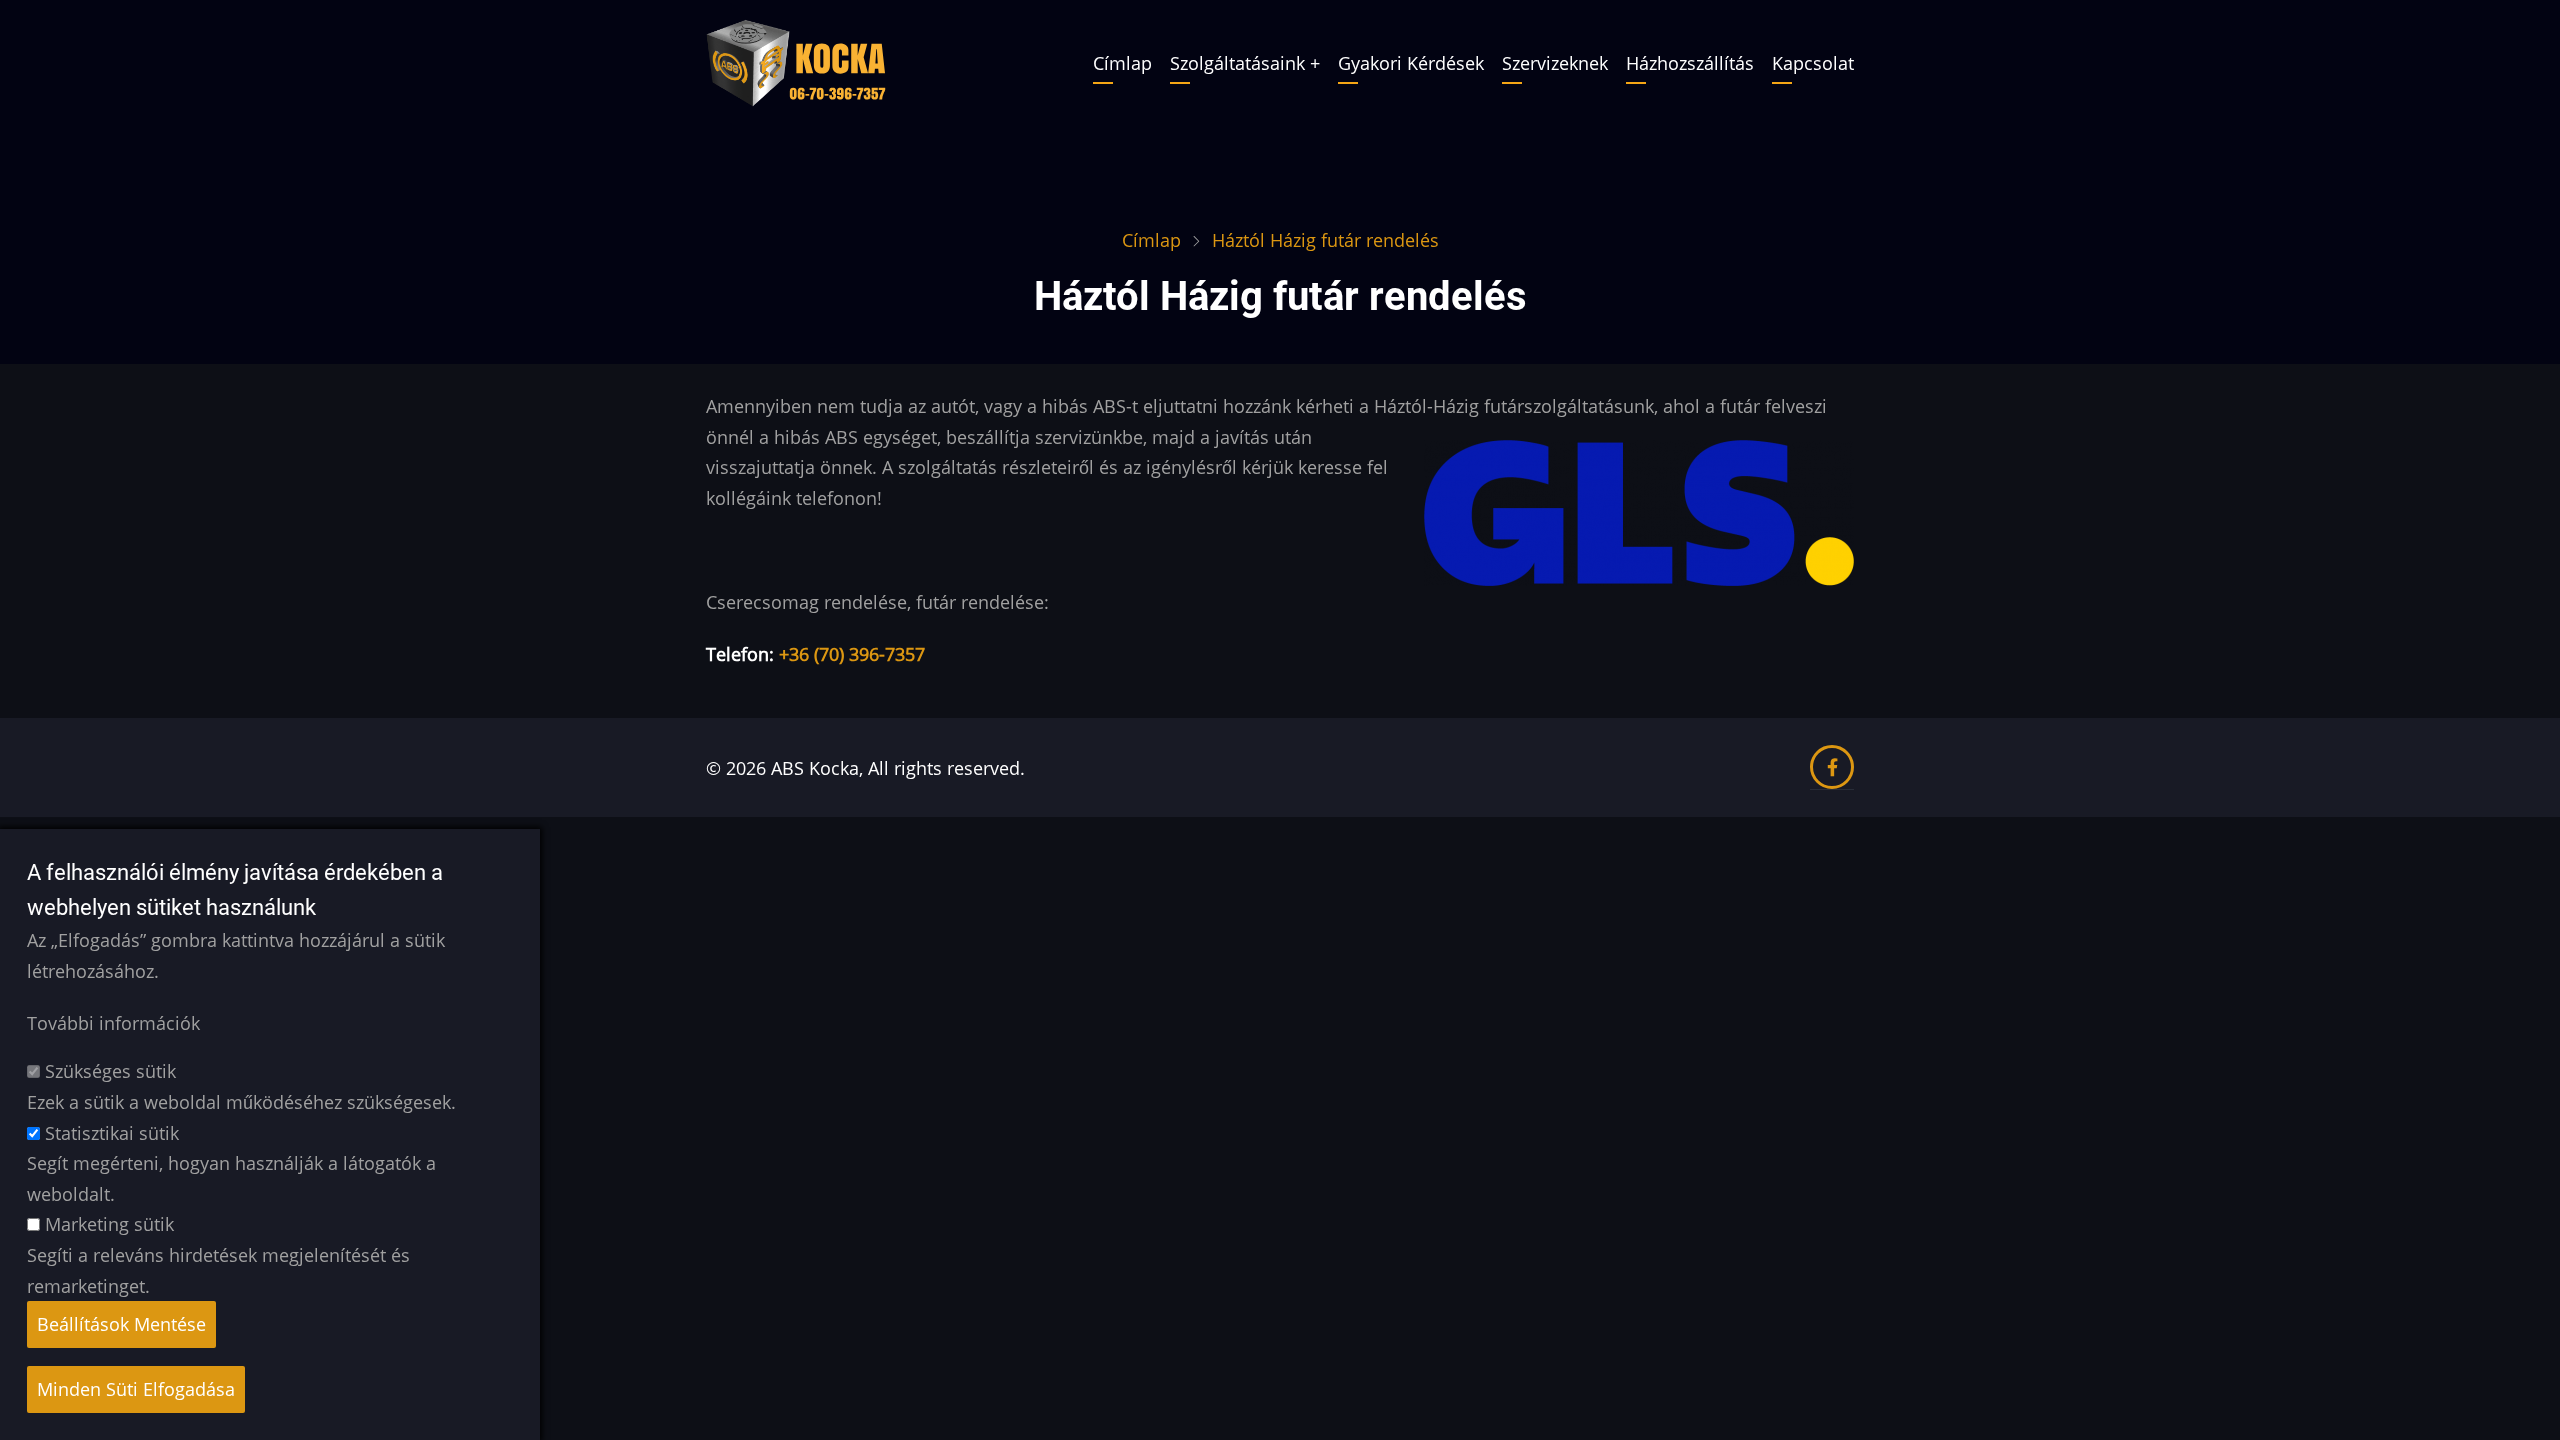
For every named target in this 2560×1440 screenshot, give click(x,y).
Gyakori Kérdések (1411, 63)
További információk (113, 1023)
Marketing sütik (109, 1225)
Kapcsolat (1813, 63)
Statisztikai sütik (112, 1133)
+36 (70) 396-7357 (852, 654)
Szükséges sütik (110, 1072)
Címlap (1122, 63)
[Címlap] (796, 61)
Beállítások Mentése (121, 1324)
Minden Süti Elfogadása (136, 1389)
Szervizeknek (1555, 63)
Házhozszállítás (1690, 63)
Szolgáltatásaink (1237, 63)
